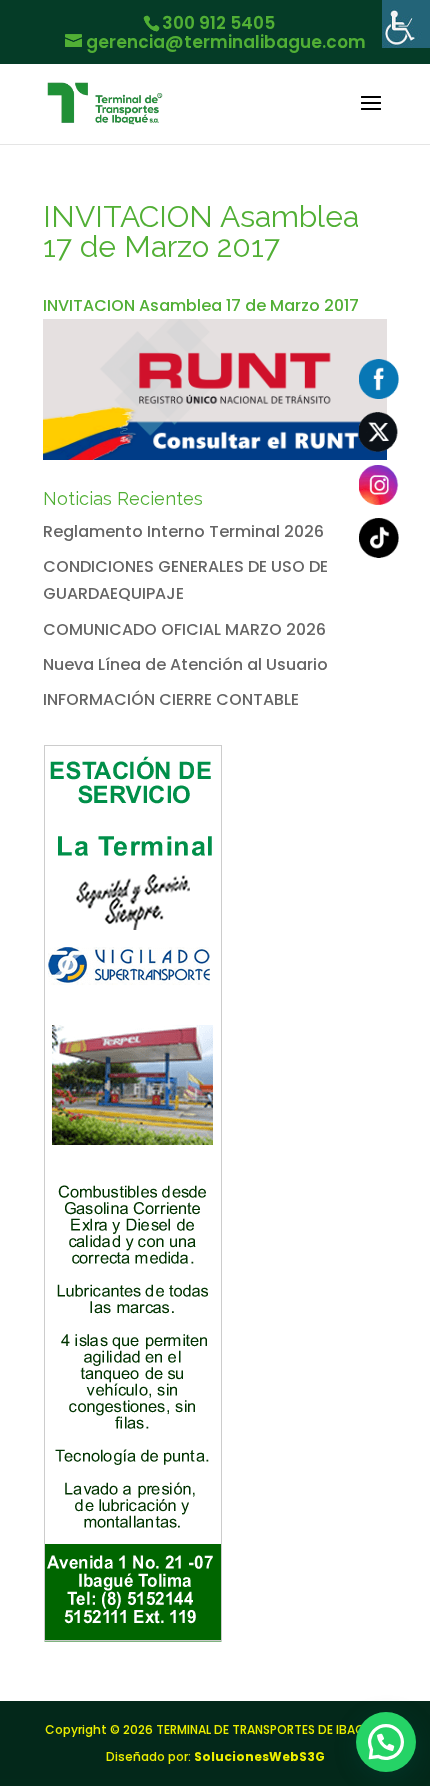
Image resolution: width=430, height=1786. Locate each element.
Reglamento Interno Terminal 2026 (183, 531)
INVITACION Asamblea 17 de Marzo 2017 (201, 305)
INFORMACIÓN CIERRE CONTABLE (171, 699)
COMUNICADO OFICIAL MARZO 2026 (184, 629)
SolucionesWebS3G (259, 1756)
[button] (386, 1742)
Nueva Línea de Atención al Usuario (185, 664)
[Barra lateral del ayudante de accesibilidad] (406, 24)
